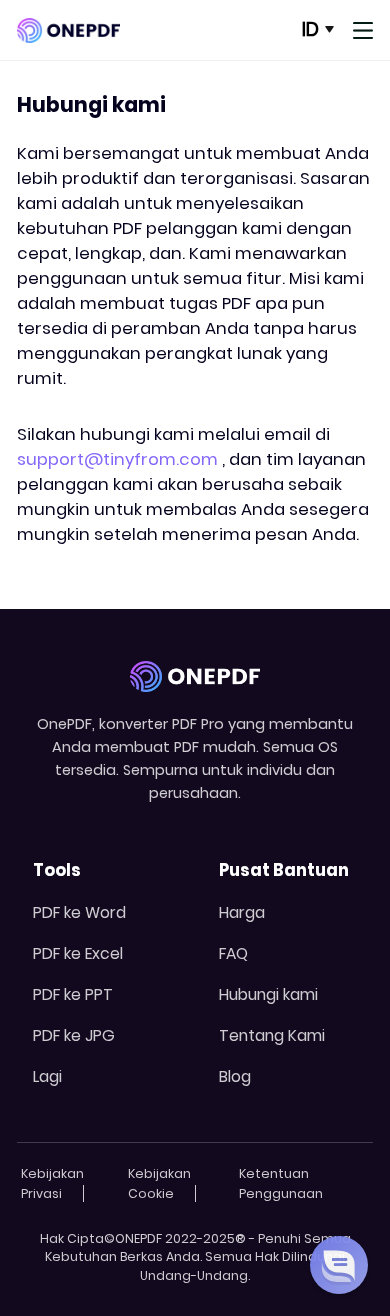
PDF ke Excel (78, 953)
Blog (235, 1076)
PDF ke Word (79, 912)
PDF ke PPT (73, 994)
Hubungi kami (268, 994)
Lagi (47, 1076)
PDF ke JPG (74, 1035)
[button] (339, 1265)
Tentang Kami (272, 1035)
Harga (242, 912)
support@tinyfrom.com (117, 459)
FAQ (233, 953)
